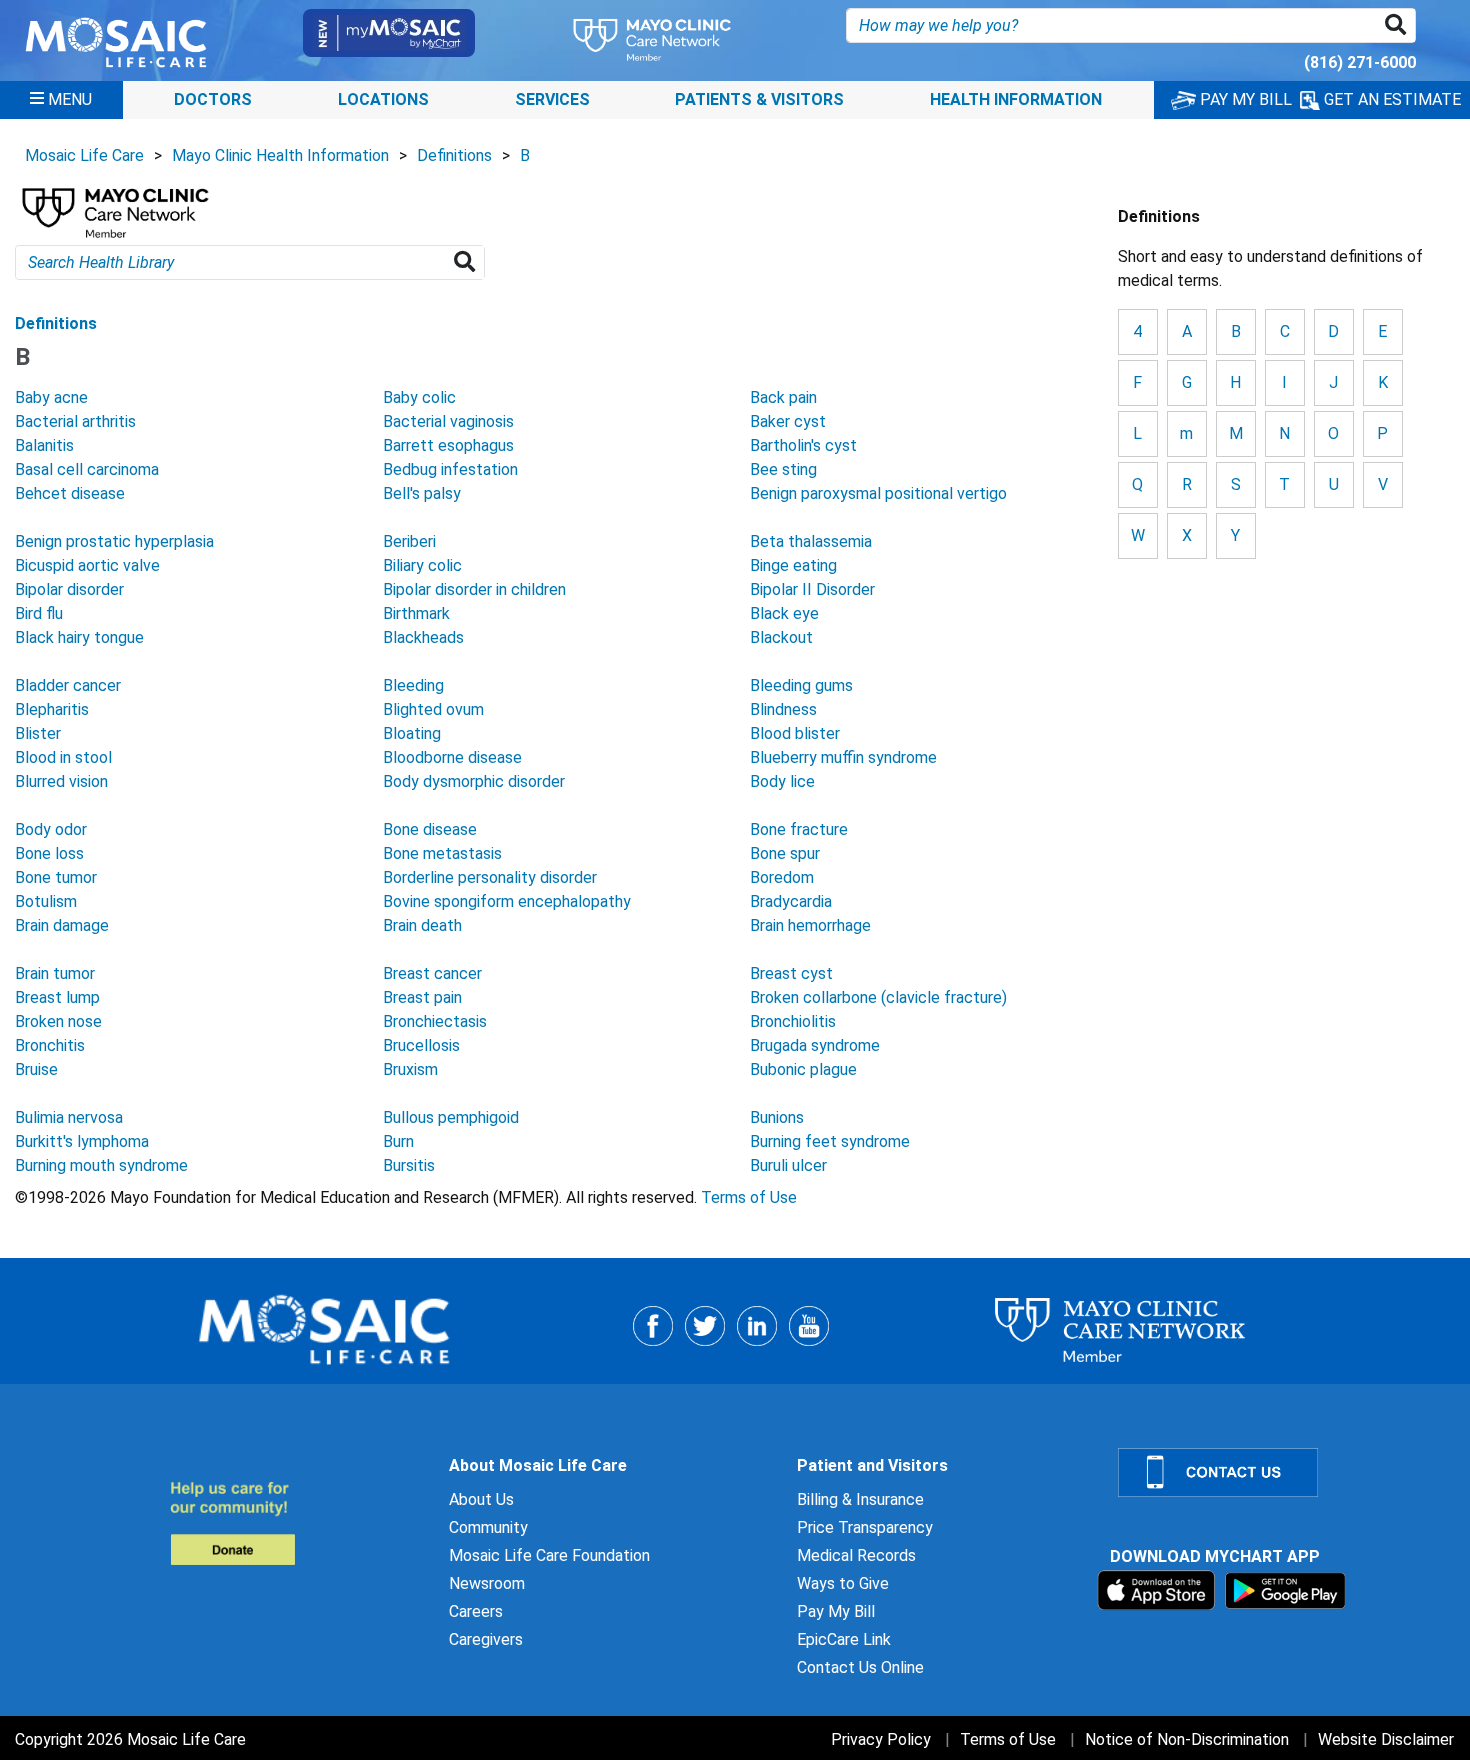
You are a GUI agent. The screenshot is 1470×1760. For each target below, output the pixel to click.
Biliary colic (422, 565)
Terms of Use (749, 1197)
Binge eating (793, 565)
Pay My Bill (836, 1611)
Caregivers (486, 1639)
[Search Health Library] (468, 262)
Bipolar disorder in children (474, 589)
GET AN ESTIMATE (1390, 99)
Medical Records (856, 1555)
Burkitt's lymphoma (82, 1141)
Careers (476, 1611)
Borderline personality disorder (490, 877)
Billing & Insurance (860, 1499)
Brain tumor (55, 973)
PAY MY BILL (1244, 99)
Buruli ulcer (788, 1165)
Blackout (781, 637)
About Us (481, 1499)
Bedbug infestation (450, 469)
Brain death (422, 925)
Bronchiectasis (435, 1021)
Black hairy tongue (79, 637)
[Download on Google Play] (1285, 1589)
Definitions (454, 155)
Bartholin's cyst (803, 445)
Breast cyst (791, 973)
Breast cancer (432, 973)
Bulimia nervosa (69, 1117)
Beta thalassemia (811, 541)
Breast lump (57, 997)
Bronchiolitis (793, 1021)
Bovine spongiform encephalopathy (507, 901)
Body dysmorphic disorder (474, 781)
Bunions (777, 1117)
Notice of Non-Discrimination (1187, 1739)
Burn (398, 1141)
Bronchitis (50, 1045)
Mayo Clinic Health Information (280, 155)
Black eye (784, 613)
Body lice (782, 781)
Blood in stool (63, 757)
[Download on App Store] (1158, 1589)
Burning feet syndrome (830, 1141)
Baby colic (419, 397)
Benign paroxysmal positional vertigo (878, 493)
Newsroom (487, 1583)
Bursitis (409, 1165)
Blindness (783, 709)
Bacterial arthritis (75, 421)
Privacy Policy (881, 1739)
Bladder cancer (68, 685)
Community (488, 1527)
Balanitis (44, 445)
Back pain (783, 397)
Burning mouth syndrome (101, 1165)
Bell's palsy (422, 493)
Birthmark (416, 613)
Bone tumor (56, 877)
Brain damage (62, 925)
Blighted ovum (433, 709)
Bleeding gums (801, 685)
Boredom (782, 877)
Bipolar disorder (69, 589)
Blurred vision (61, 781)
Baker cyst (788, 421)
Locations (383, 99)
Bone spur (785, 853)
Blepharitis (52, 709)
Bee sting (783, 469)
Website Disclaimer (1386, 1739)
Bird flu (39, 613)
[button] (1399, 25)
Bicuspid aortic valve (87, 565)
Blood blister (795, 733)
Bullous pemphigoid (451, 1117)
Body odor (51, 829)
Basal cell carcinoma (87, 469)
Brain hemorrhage (810, 925)
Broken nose (58, 1021)
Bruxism (410, 1069)
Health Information (1016, 99)
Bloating (412, 733)
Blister (38, 733)
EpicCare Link (844, 1639)
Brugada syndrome (815, 1045)
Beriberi (409, 541)
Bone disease (430, 829)
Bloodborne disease (452, 757)
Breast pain (422, 997)
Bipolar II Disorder (812, 589)
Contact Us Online (860, 1667)
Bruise (36, 1069)
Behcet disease (70, 493)
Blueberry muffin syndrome (843, 757)
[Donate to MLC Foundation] (297, 1522)
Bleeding (413, 685)
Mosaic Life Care (84, 155)
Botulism (46, 901)
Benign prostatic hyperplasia (114, 541)
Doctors (213, 99)
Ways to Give (843, 1583)
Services (552, 99)
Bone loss (49, 853)
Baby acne (51, 397)
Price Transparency (865, 1527)
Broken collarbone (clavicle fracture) (878, 997)
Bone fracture (799, 829)
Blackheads (423, 637)
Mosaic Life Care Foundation (549, 1555)
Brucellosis (421, 1045)
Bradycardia (791, 901)
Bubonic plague (803, 1069)
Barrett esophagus (448, 445)
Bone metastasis (442, 853)
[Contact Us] (1282, 1472)
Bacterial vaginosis (448, 421)
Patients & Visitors (759, 99)
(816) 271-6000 (1360, 62)
